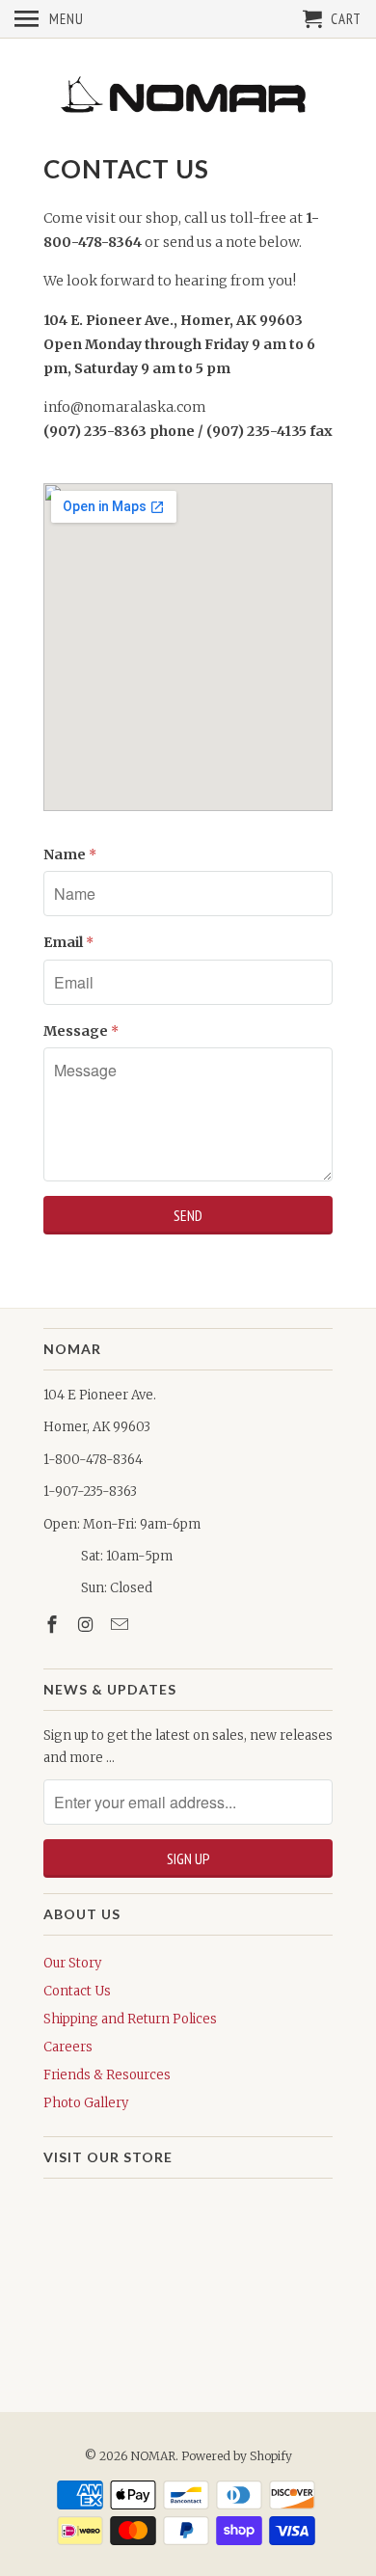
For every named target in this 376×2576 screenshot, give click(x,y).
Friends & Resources (107, 2075)
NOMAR (153, 2456)
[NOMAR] (188, 95)
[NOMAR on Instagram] (88, 1625)
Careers (68, 2047)
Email (68, 942)
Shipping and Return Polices (130, 2019)
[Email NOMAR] (121, 1625)
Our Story (72, 1963)
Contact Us (77, 1991)
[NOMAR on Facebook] (54, 1625)
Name (70, 854)
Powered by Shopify (237, 2456)
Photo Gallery (86, 2103)
